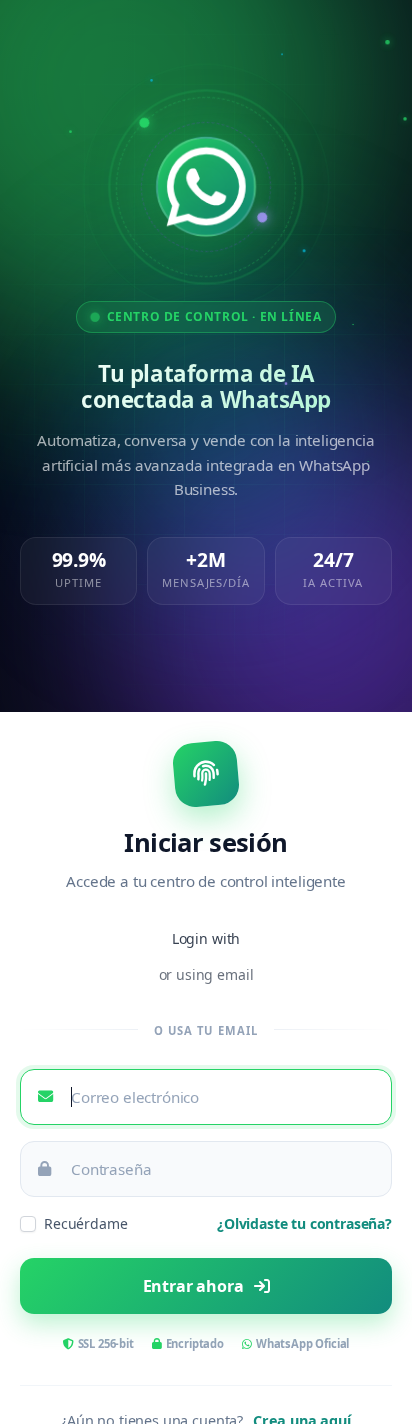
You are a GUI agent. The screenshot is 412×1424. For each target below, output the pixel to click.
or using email (206, 974)
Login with (206, 938)
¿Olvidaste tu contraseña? (304, 1223)
